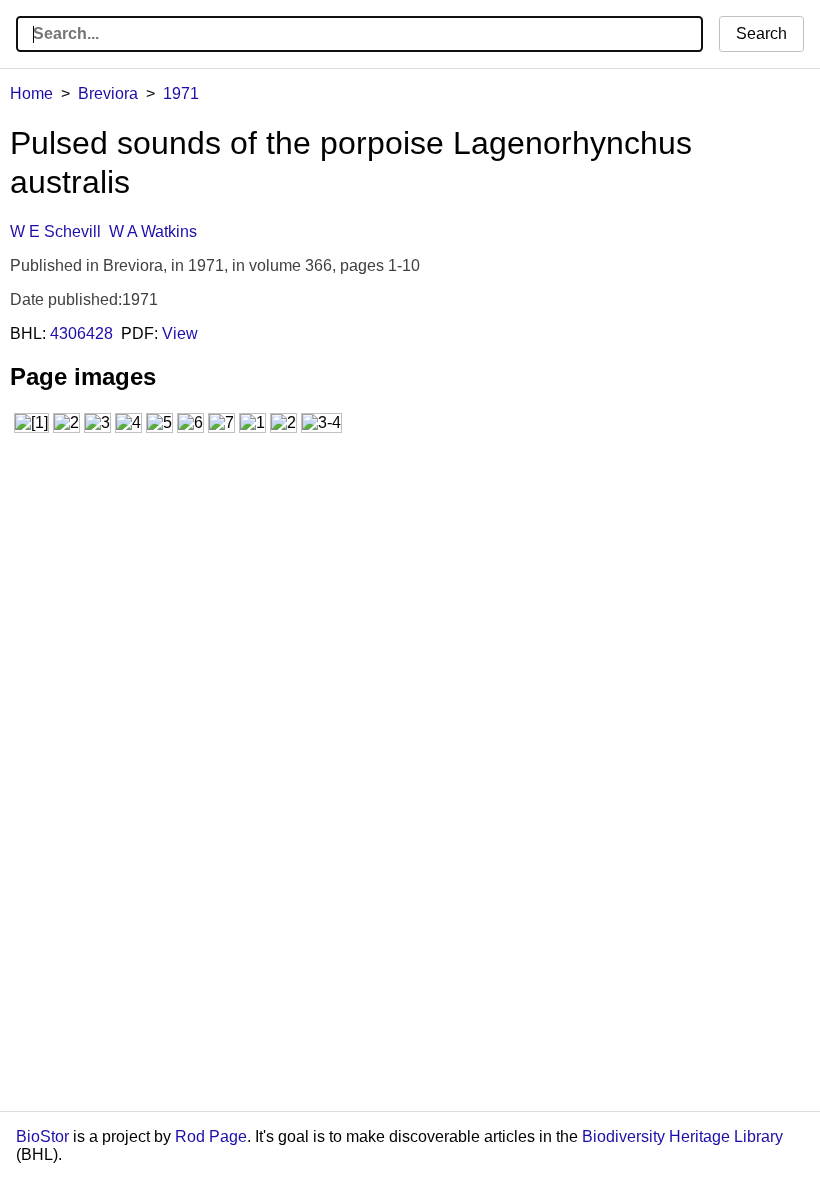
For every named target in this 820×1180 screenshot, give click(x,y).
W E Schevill (55, 231)
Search (761, 33)
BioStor (42, 1136)
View (180, 333)
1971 (181, 93)
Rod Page (211, 1136)
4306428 (81, 333)
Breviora (108, 93)
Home (31, 93)
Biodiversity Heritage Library (682, 1136)
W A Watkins (153, 231)
